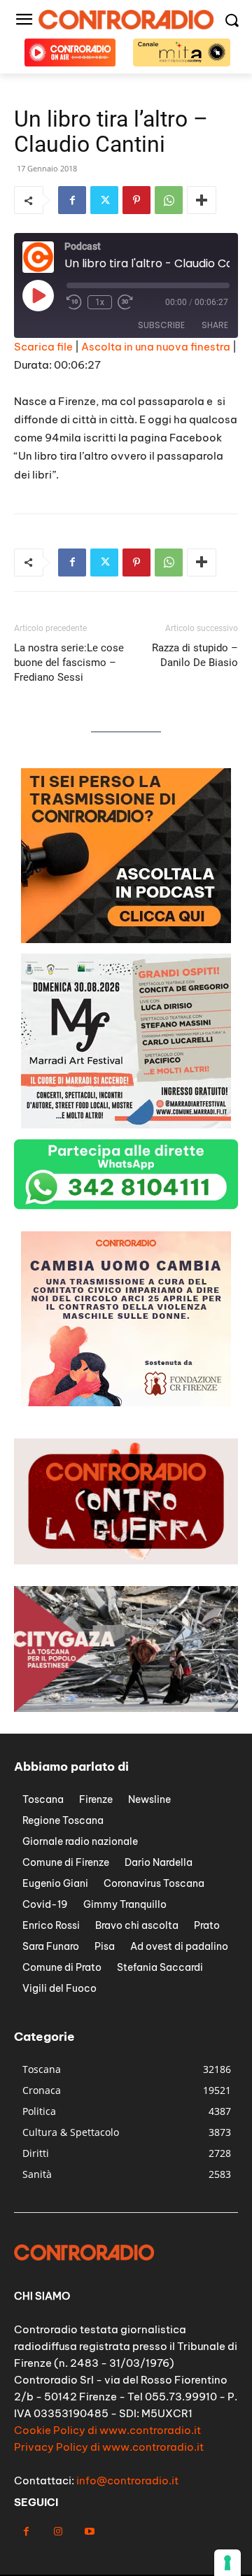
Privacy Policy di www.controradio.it (109, 2447)
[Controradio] (126, 20)
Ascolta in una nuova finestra (156, 347)
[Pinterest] (136, 200)
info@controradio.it (127, 2481)
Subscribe (161, 325)
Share (215, 325)
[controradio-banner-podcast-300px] (126, 939)
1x (100, 302)
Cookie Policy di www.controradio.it (107, 2430)
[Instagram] (58, 2532)
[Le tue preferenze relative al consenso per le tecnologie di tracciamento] (227, 2563)
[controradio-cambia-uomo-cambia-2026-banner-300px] (126, 1402)
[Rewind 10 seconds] (74, 302)
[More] (202, 200)
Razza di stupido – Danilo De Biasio (195, 655)
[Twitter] (104, 200)
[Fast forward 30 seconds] (125, 302)
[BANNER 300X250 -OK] (126, 1125)
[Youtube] (89, 2532)
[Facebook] (72, 200)
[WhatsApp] (169, 200)
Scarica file (43, 347)
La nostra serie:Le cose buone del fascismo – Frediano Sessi (69, 663)
